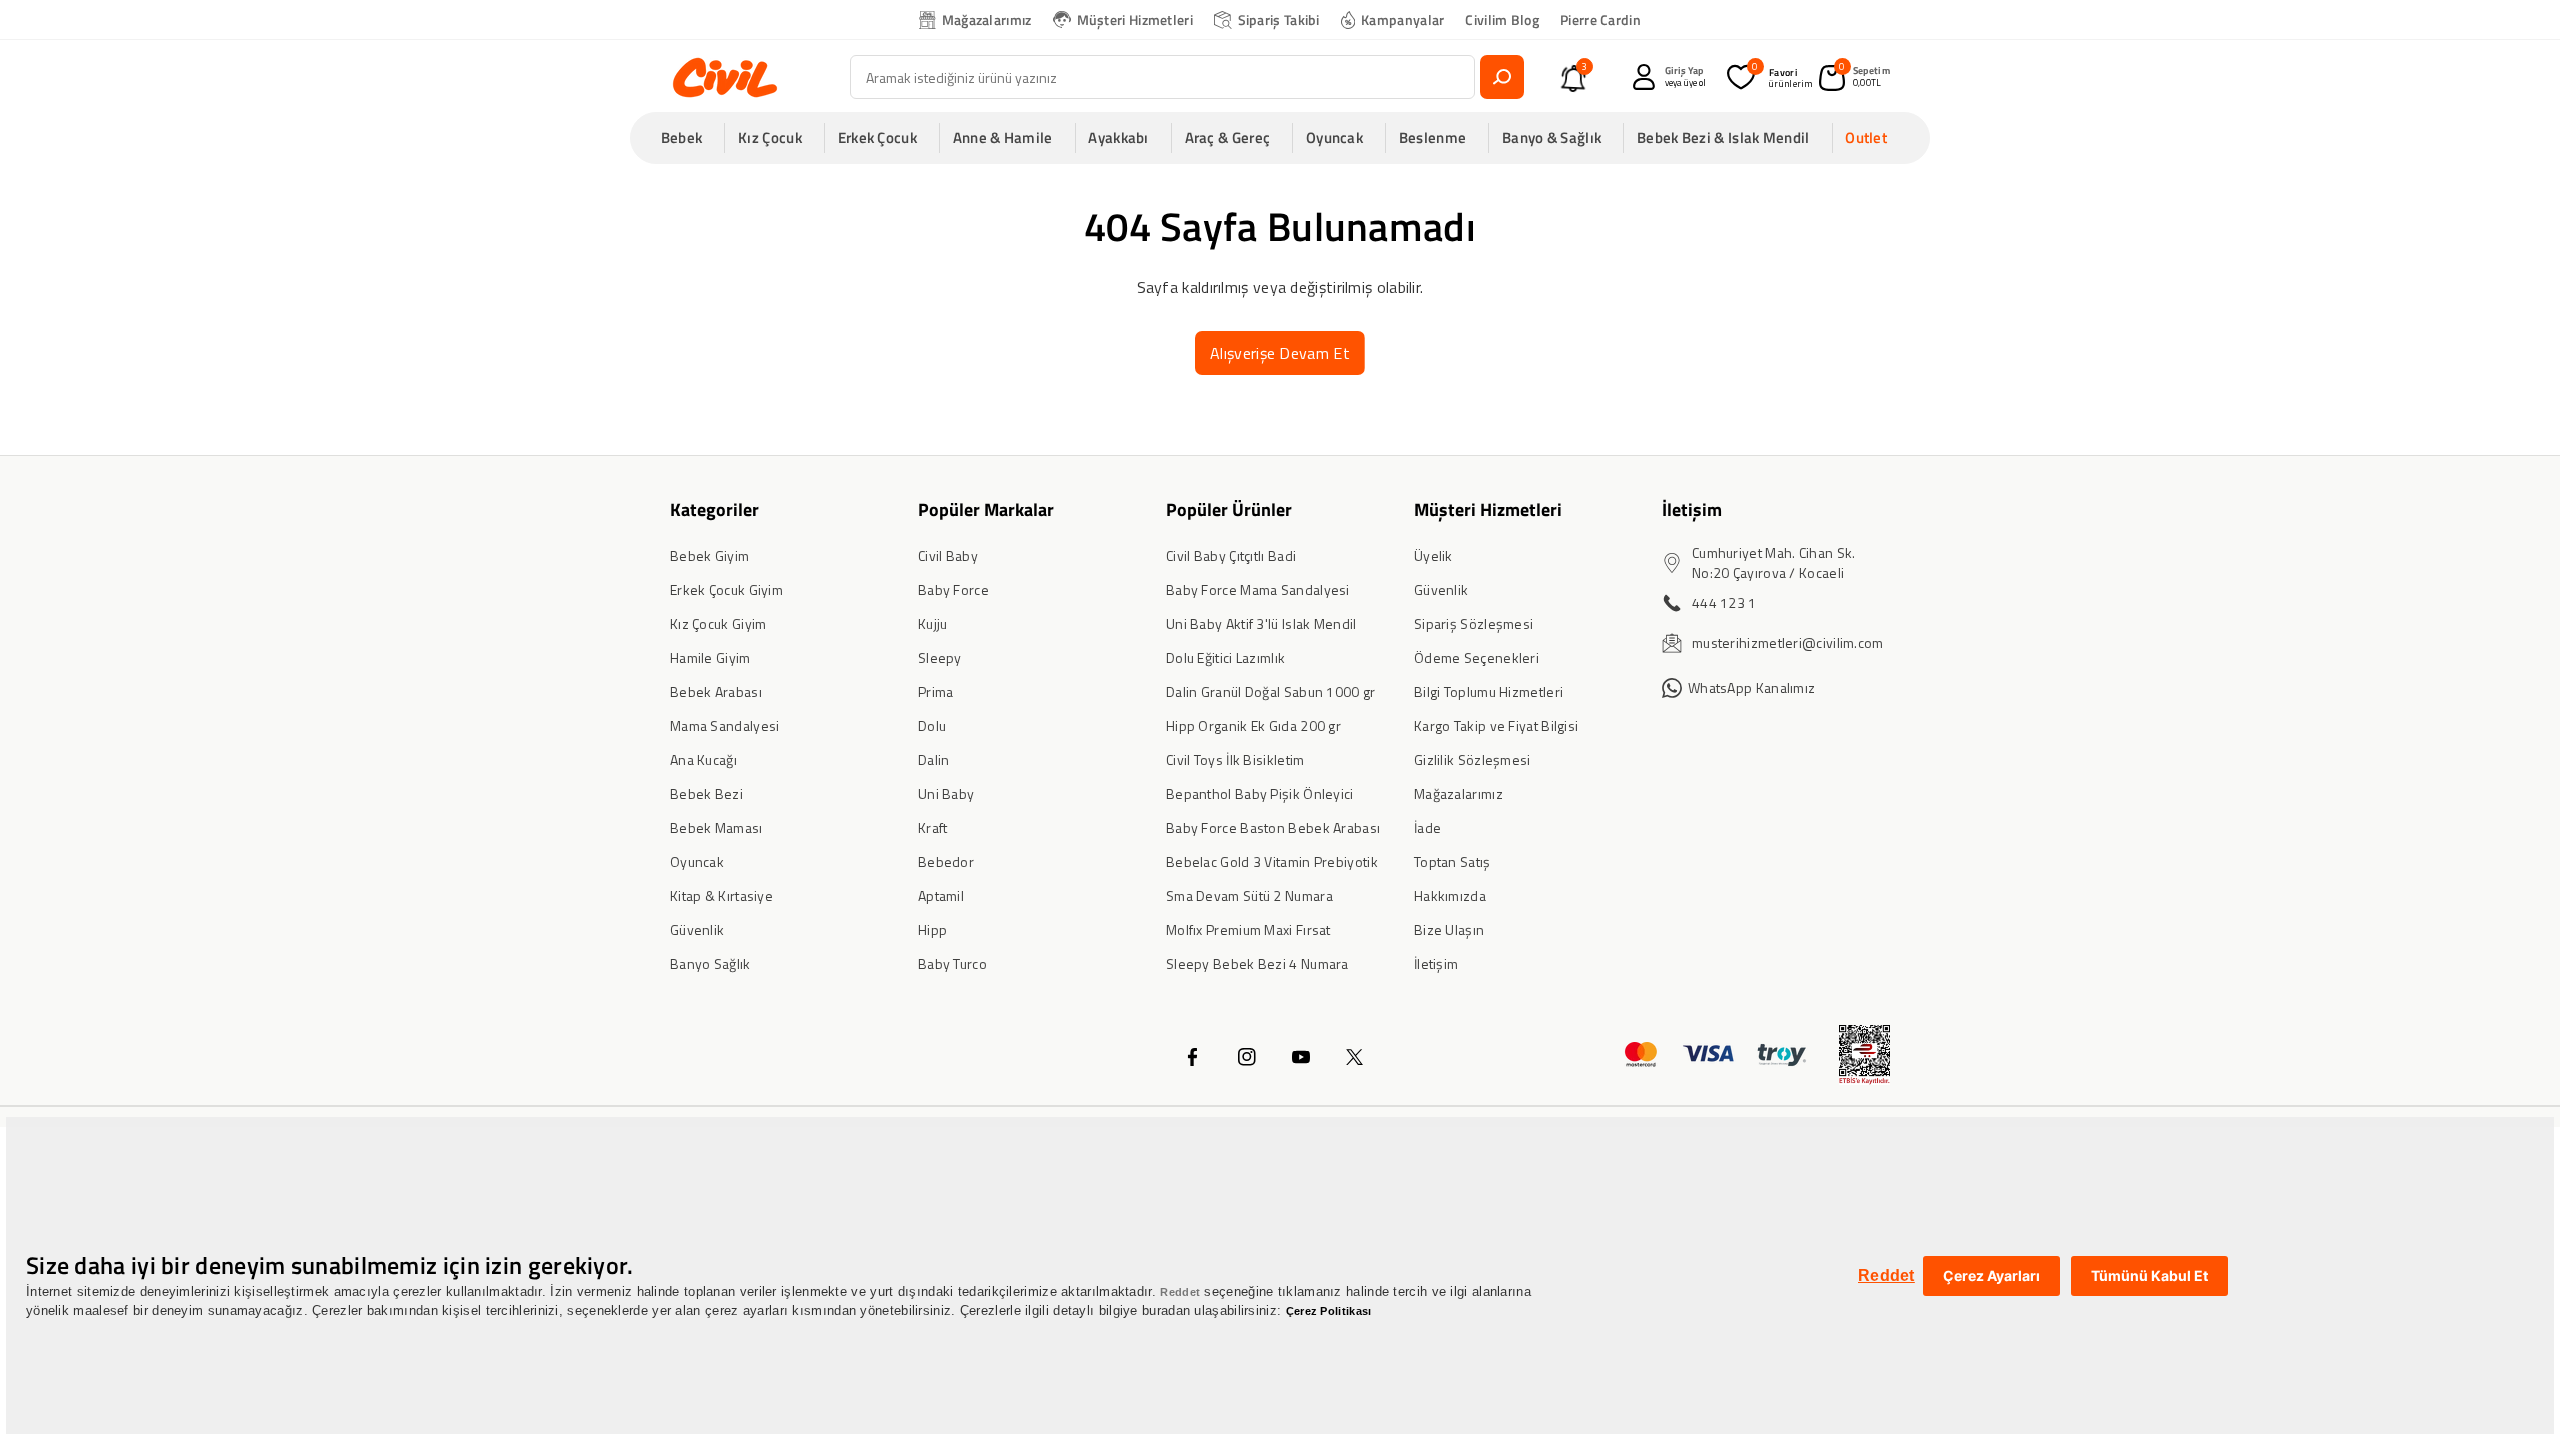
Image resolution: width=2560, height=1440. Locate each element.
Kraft (933, 827)
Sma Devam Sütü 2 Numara (1249, 895)
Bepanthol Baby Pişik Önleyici (1260, 793)
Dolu (932, 725)
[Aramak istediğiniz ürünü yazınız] (1502, 77)
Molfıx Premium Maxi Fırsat (1248, 929)
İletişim (1436, 963)
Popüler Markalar (986, 509)
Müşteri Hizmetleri (1135, 19)
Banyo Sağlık (710, 963)
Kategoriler (714, 509)
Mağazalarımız (987, 19)
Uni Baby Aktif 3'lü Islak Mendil (1261, 623)
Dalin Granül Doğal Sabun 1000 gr (1271, 691)
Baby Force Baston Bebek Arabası (1273, 827)
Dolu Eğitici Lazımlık (1225, 657)
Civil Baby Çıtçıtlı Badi (1231, 555)
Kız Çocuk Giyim (718, 623)
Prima (936, 691)
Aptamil (941, 895)
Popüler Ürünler (1229, 509)
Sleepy (940, 657)
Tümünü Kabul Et (2149, 1275)
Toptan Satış (1452, 861)
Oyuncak (697, 861)
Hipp (932, 929)
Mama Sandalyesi (725, 725)
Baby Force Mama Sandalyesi (1258, 589)
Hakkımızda (1450, 895)
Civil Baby (948, 555)
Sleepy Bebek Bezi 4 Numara (1257, 963)
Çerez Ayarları (1991, 1275)
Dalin (934, 759)
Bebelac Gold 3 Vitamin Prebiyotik (1272, 861)
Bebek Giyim (709, 555)
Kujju (933, 623)
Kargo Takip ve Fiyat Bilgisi (1496, 725)
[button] (688, 138)
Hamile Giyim (710, 657)
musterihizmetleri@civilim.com (1788, 642)
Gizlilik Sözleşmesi (1472, 759)
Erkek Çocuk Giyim (726, 589)
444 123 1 (1724, 602)
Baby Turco (952, 963)
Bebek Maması (716, 827)
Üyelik (1433, 555)
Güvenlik (697, 929)
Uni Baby (946, 793)
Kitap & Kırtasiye (721, 895)
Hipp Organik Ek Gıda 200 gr (1253, 725)
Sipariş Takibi (1279, 19)
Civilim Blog (1502, 19)
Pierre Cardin (1600, 19)
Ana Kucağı (703, 759)
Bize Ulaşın (1449, 929)
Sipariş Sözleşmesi (1473, 623)
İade (1427, 827)
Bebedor (946, 861)
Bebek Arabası (716, 691)
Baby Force (953, 589)
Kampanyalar (1402, 19)
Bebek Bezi (706, 793)
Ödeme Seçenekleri (1476, 657)
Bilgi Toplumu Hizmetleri (1488, 691)
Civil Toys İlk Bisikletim (1235, 759)
